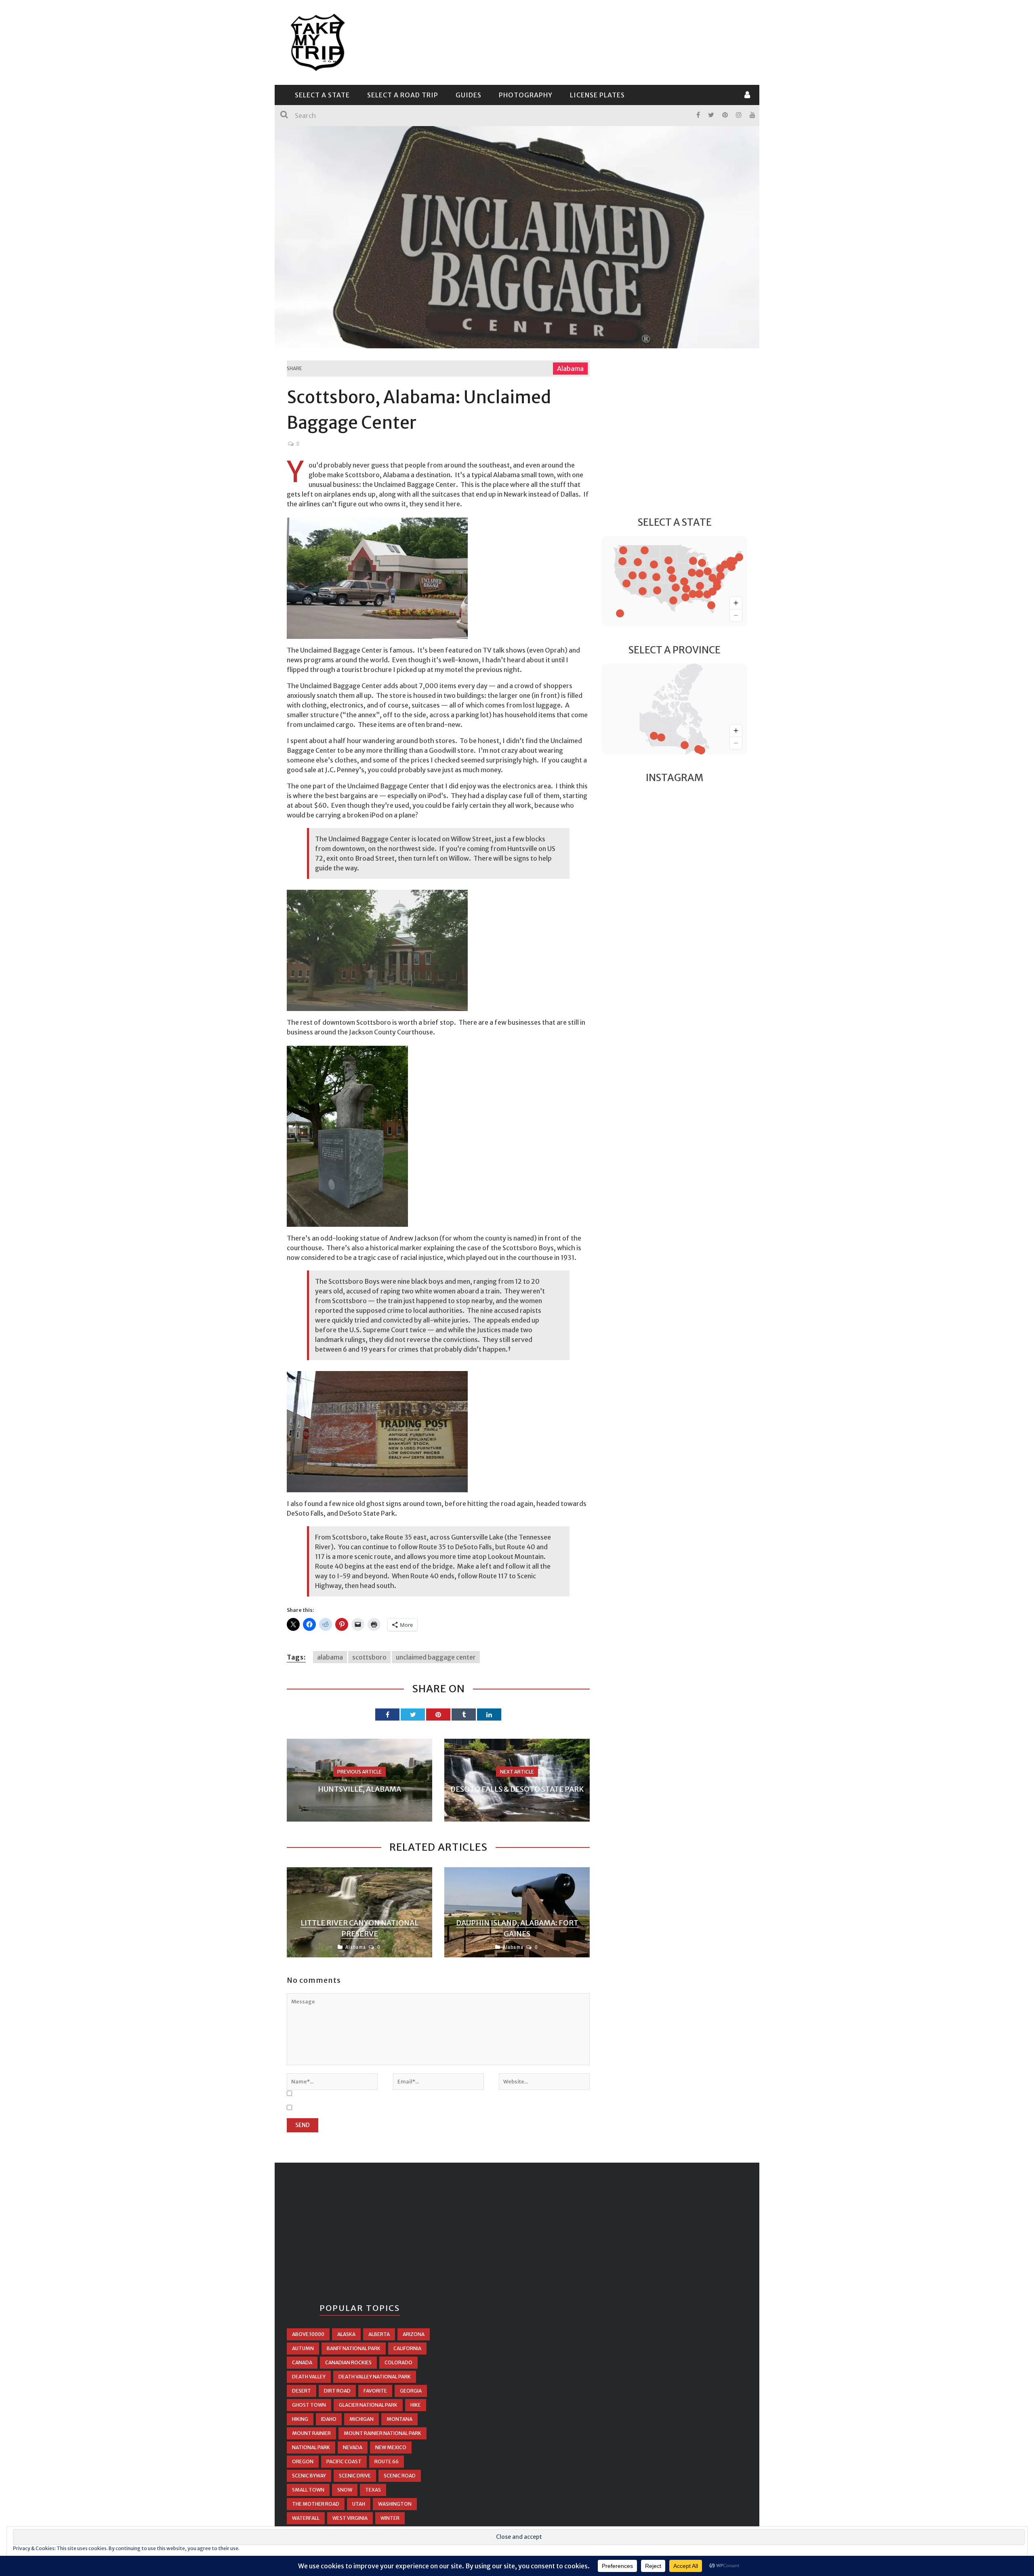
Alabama (570, 369)
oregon (303, 2461)
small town (308, 2490)
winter (390, 2518)
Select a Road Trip (403, 95)
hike (416, 2405)
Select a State (322, 95)
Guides (469, 95)
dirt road (337, 2391)
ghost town (309, 2405)
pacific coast (344, 2461)
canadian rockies (348, 2362)
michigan (361, 2419)
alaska (346, 2334)
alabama (330, 1657)
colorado (398, 2362)
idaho (329, 2419)
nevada (353, 2447)
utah (359, 2504)
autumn (303, 2348)
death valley (309, 2377)
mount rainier (311, 2433)
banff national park (354, 2348)
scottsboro (369, 1657)
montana (399, 2419)
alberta (379, 2334)
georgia (411, 2391)
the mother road (316, 2504)
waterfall (306, 2518)
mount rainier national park (382, 2433)
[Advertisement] (600, 41)
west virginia (350, 2518)
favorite (375, 2391)
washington (395, 2504)
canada (302, 2362)
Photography (526, 95)
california (407, 2348)
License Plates (597, 95)
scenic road (400, 2476)
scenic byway (309, 2476)
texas (373, 2490)
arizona (414, 2334)
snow (345, 2490)
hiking (300, 2419)
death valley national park (375, 2377)
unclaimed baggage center (436, 1657)
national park (311, 2447)
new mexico (391, 2447)
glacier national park (368, 2405)
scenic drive (355, 2476)
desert (302, 2391)
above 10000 (308, 2334)
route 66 (387, 2461)
